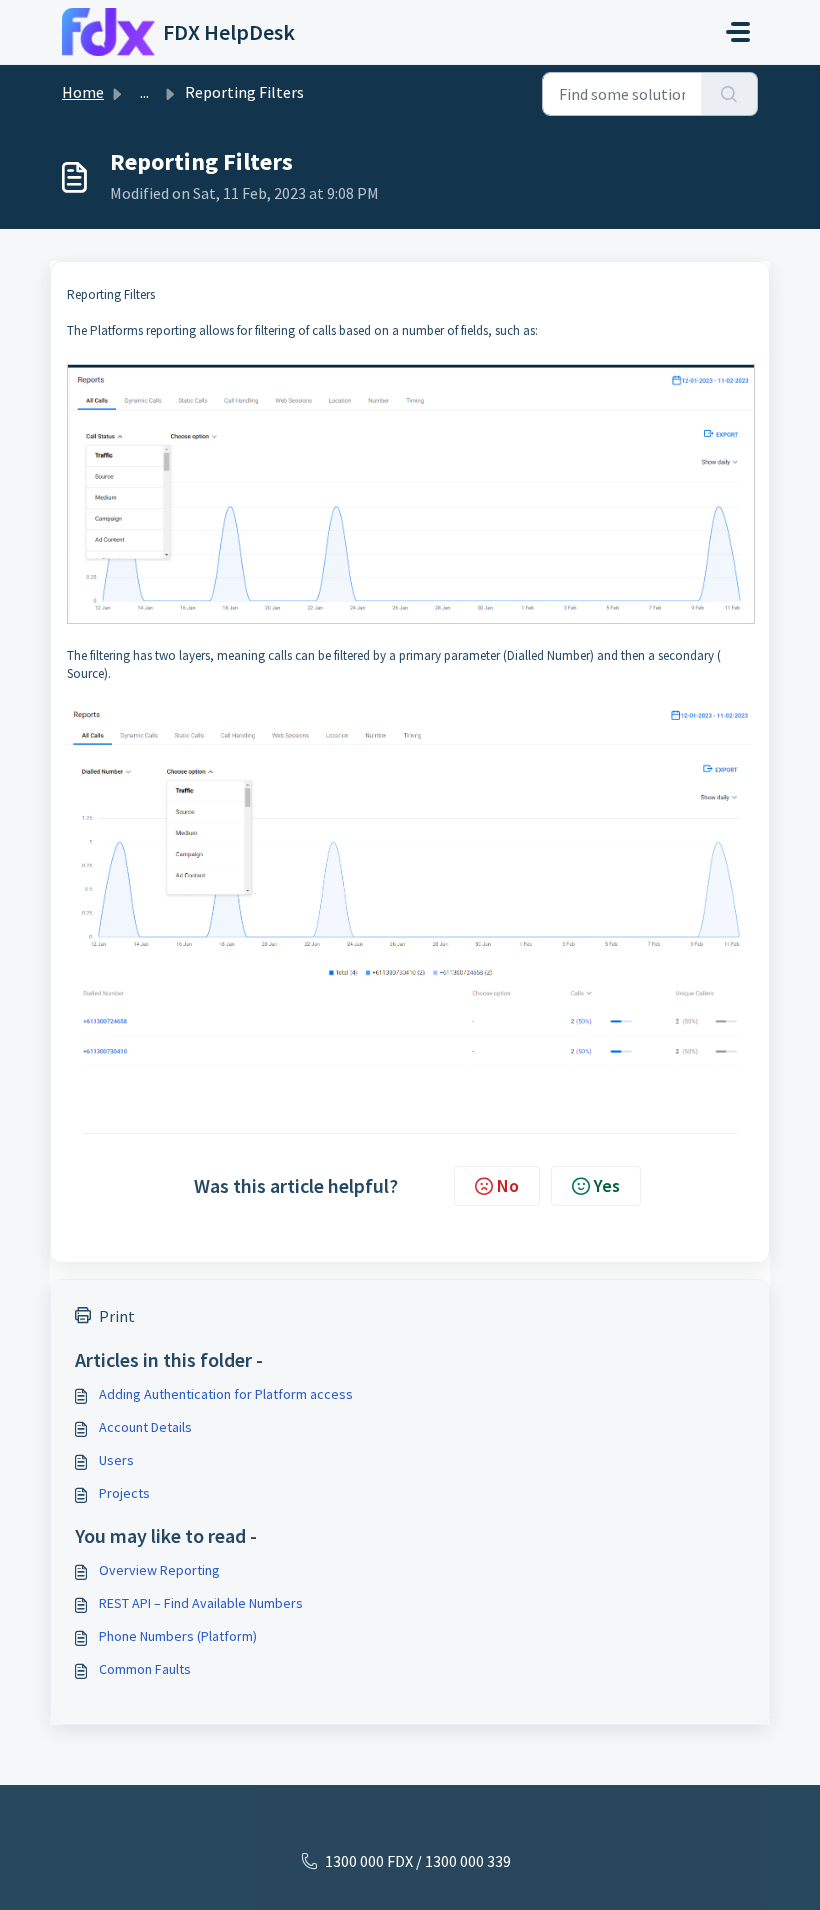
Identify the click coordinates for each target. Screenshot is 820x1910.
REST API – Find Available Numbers (201, 1603)
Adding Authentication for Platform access (226, 1394)
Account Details (145, 1427)
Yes (607, 1185)
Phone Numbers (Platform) (178, 1636)
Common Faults (145, 1669)
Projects (124, 1493)
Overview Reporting (159, 1570)
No (508, 1185)
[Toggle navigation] (738, 32)
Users (116, 1460)
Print (117, 1316)
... (144, 92)
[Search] (729, 94)
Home (83, 92)
